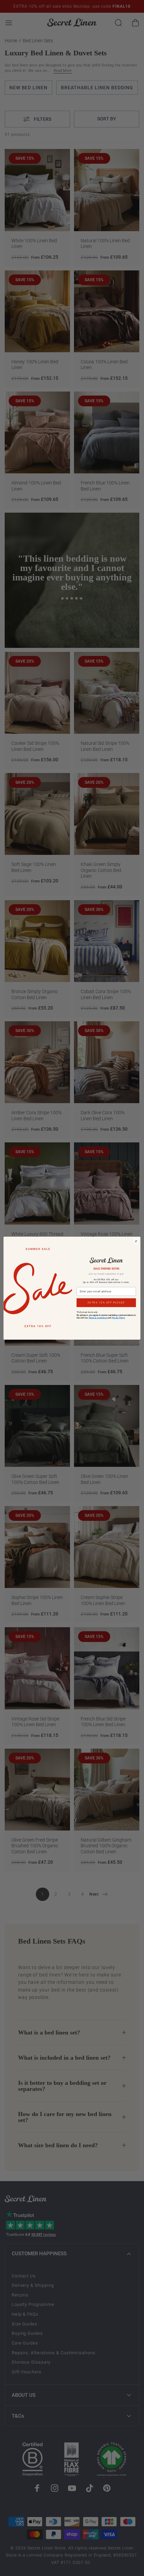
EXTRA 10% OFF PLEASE (106, 1302)
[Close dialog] (136, 1241)
